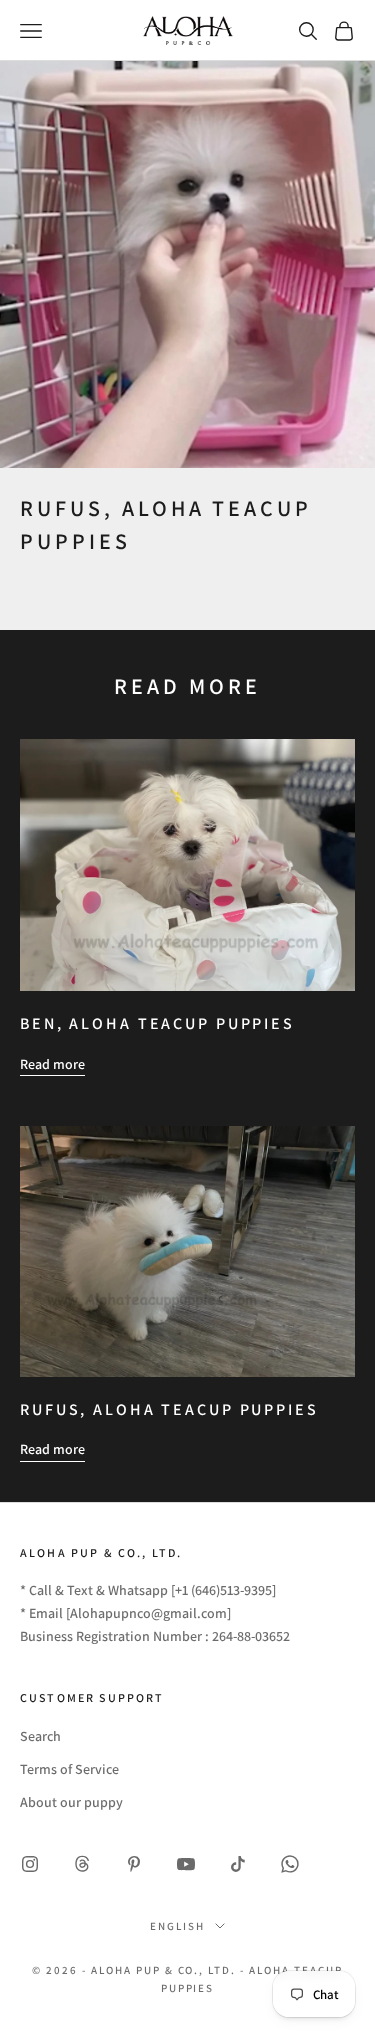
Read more (52, 1064)
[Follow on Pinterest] (134, 1864)
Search (40, 1736)
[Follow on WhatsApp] (290, 1864)
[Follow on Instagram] (30, 1864)
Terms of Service (69, 1769)
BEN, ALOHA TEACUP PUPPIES (157, 1023)
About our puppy (71, 1802)
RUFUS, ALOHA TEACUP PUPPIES (169, 1409)
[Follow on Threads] (82, 1864)
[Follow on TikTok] (238, 1864)
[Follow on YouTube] (186, 1864)
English (177, 1926)
